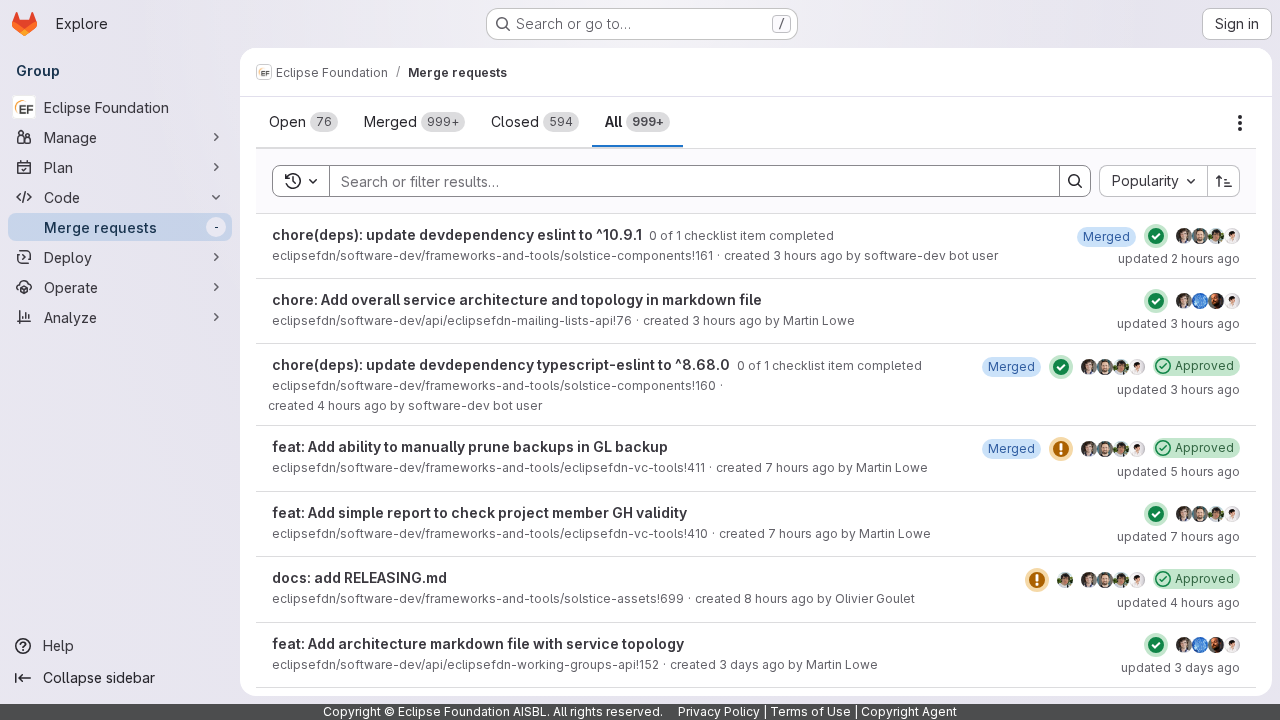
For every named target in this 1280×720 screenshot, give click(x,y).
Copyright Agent (909, 711)
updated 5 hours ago (1178, 471)
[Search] (1075, 181)
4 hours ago (352, 405)
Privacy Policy (719, 711)
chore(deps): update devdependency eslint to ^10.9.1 (458, 234)
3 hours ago (808, 255)
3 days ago (752, 664)
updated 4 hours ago (1178, 602)
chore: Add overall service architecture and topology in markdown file (517, 299)
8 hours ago (779, 598)
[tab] (303, 122)
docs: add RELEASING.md (359, 577)
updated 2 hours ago (1179, 258)
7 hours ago (800, 467)
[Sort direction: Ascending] (1224, 181)
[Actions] (1240, 123)
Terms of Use (810, 711)
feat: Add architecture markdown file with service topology (478, 643)
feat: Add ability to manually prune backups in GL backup (470, 446)
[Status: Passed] (1156, 236)
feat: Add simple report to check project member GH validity (479, 512)
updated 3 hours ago (1178, 323)
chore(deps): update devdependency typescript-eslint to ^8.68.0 (502, 364)
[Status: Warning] (1061, 449)
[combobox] (1153, 181)
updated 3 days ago (1180, 667)
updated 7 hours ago (1178, 536)
